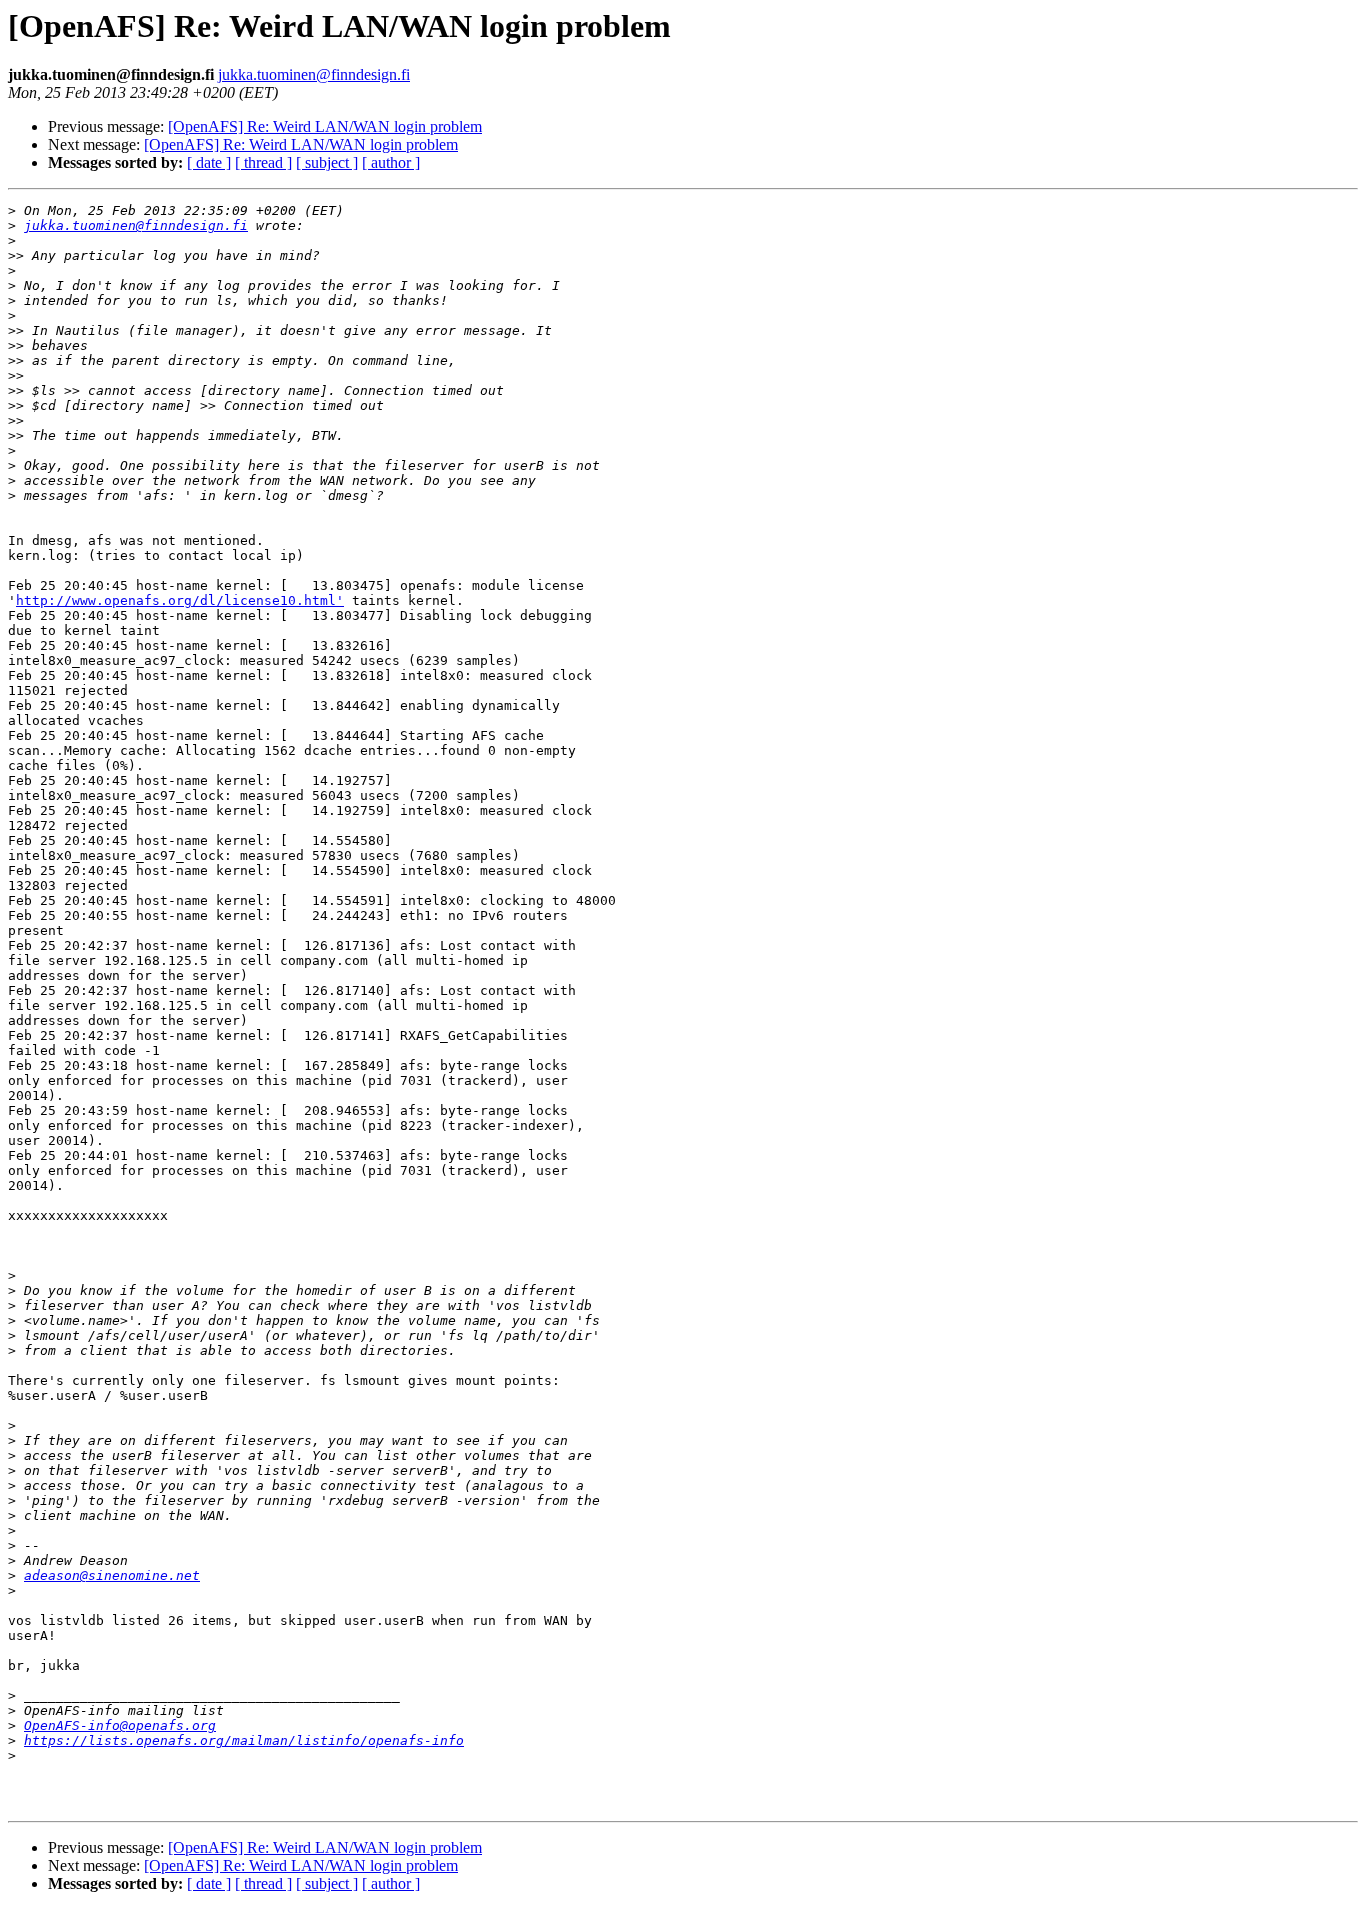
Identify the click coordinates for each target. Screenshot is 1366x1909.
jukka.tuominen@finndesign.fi (314, 74)
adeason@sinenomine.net (112, 1575)
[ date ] (209, 162)
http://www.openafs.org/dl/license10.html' (180, 600)
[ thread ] (263, 162)
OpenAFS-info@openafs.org (120, 1725)
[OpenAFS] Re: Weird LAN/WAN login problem (325, 126)
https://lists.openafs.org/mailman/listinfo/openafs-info (244, 1740)
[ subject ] (327, 162)
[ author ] (391, 162)
